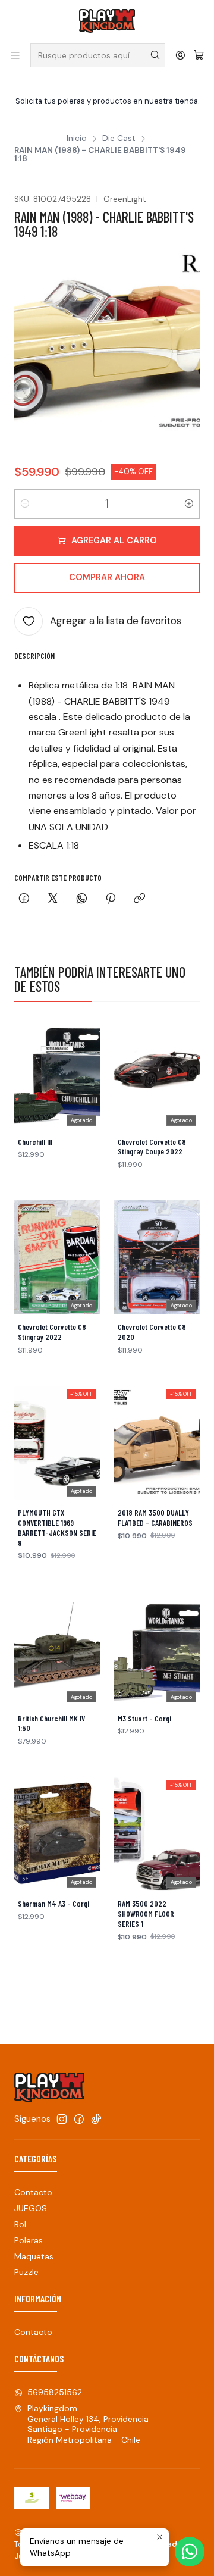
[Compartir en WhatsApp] (82, 899)
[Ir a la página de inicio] (107, 21)
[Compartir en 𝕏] (53, 899)
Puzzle (26, 2272)
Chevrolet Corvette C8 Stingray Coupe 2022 (152, 1147)
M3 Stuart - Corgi (144, 1719)
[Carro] (199, 55)
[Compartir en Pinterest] (111, 899)
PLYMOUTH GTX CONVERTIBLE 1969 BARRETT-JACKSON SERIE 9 (57, 1528)
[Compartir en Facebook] (24, 899)
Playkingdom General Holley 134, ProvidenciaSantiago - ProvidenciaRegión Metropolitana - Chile (88, 2424)
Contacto (33, 2192)
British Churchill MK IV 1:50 (51, 1724)
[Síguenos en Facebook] (79, 2119)
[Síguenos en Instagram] (62, 2119)
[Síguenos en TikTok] (96, 2119)
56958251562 (55, 2392)
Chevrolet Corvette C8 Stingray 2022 (52, 1332)
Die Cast (119, 139)
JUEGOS (31, 2208)
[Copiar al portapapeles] (139, 899)
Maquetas (34, 2256)
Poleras (29, 2240)
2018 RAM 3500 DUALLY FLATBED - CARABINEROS (155, 1518)
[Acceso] (180, 55)
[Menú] (15, 55)
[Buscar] (155, 55)
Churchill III (35, 1142)
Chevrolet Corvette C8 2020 (152, 1332)
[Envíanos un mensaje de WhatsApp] (190, 2552)
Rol (20, 2224)
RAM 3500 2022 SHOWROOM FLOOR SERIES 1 (146, 1914)
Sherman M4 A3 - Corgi (53, 1904)
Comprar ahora (107, 577)
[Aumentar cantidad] (189, 504)
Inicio (77, 139)
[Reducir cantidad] (25, 504)
